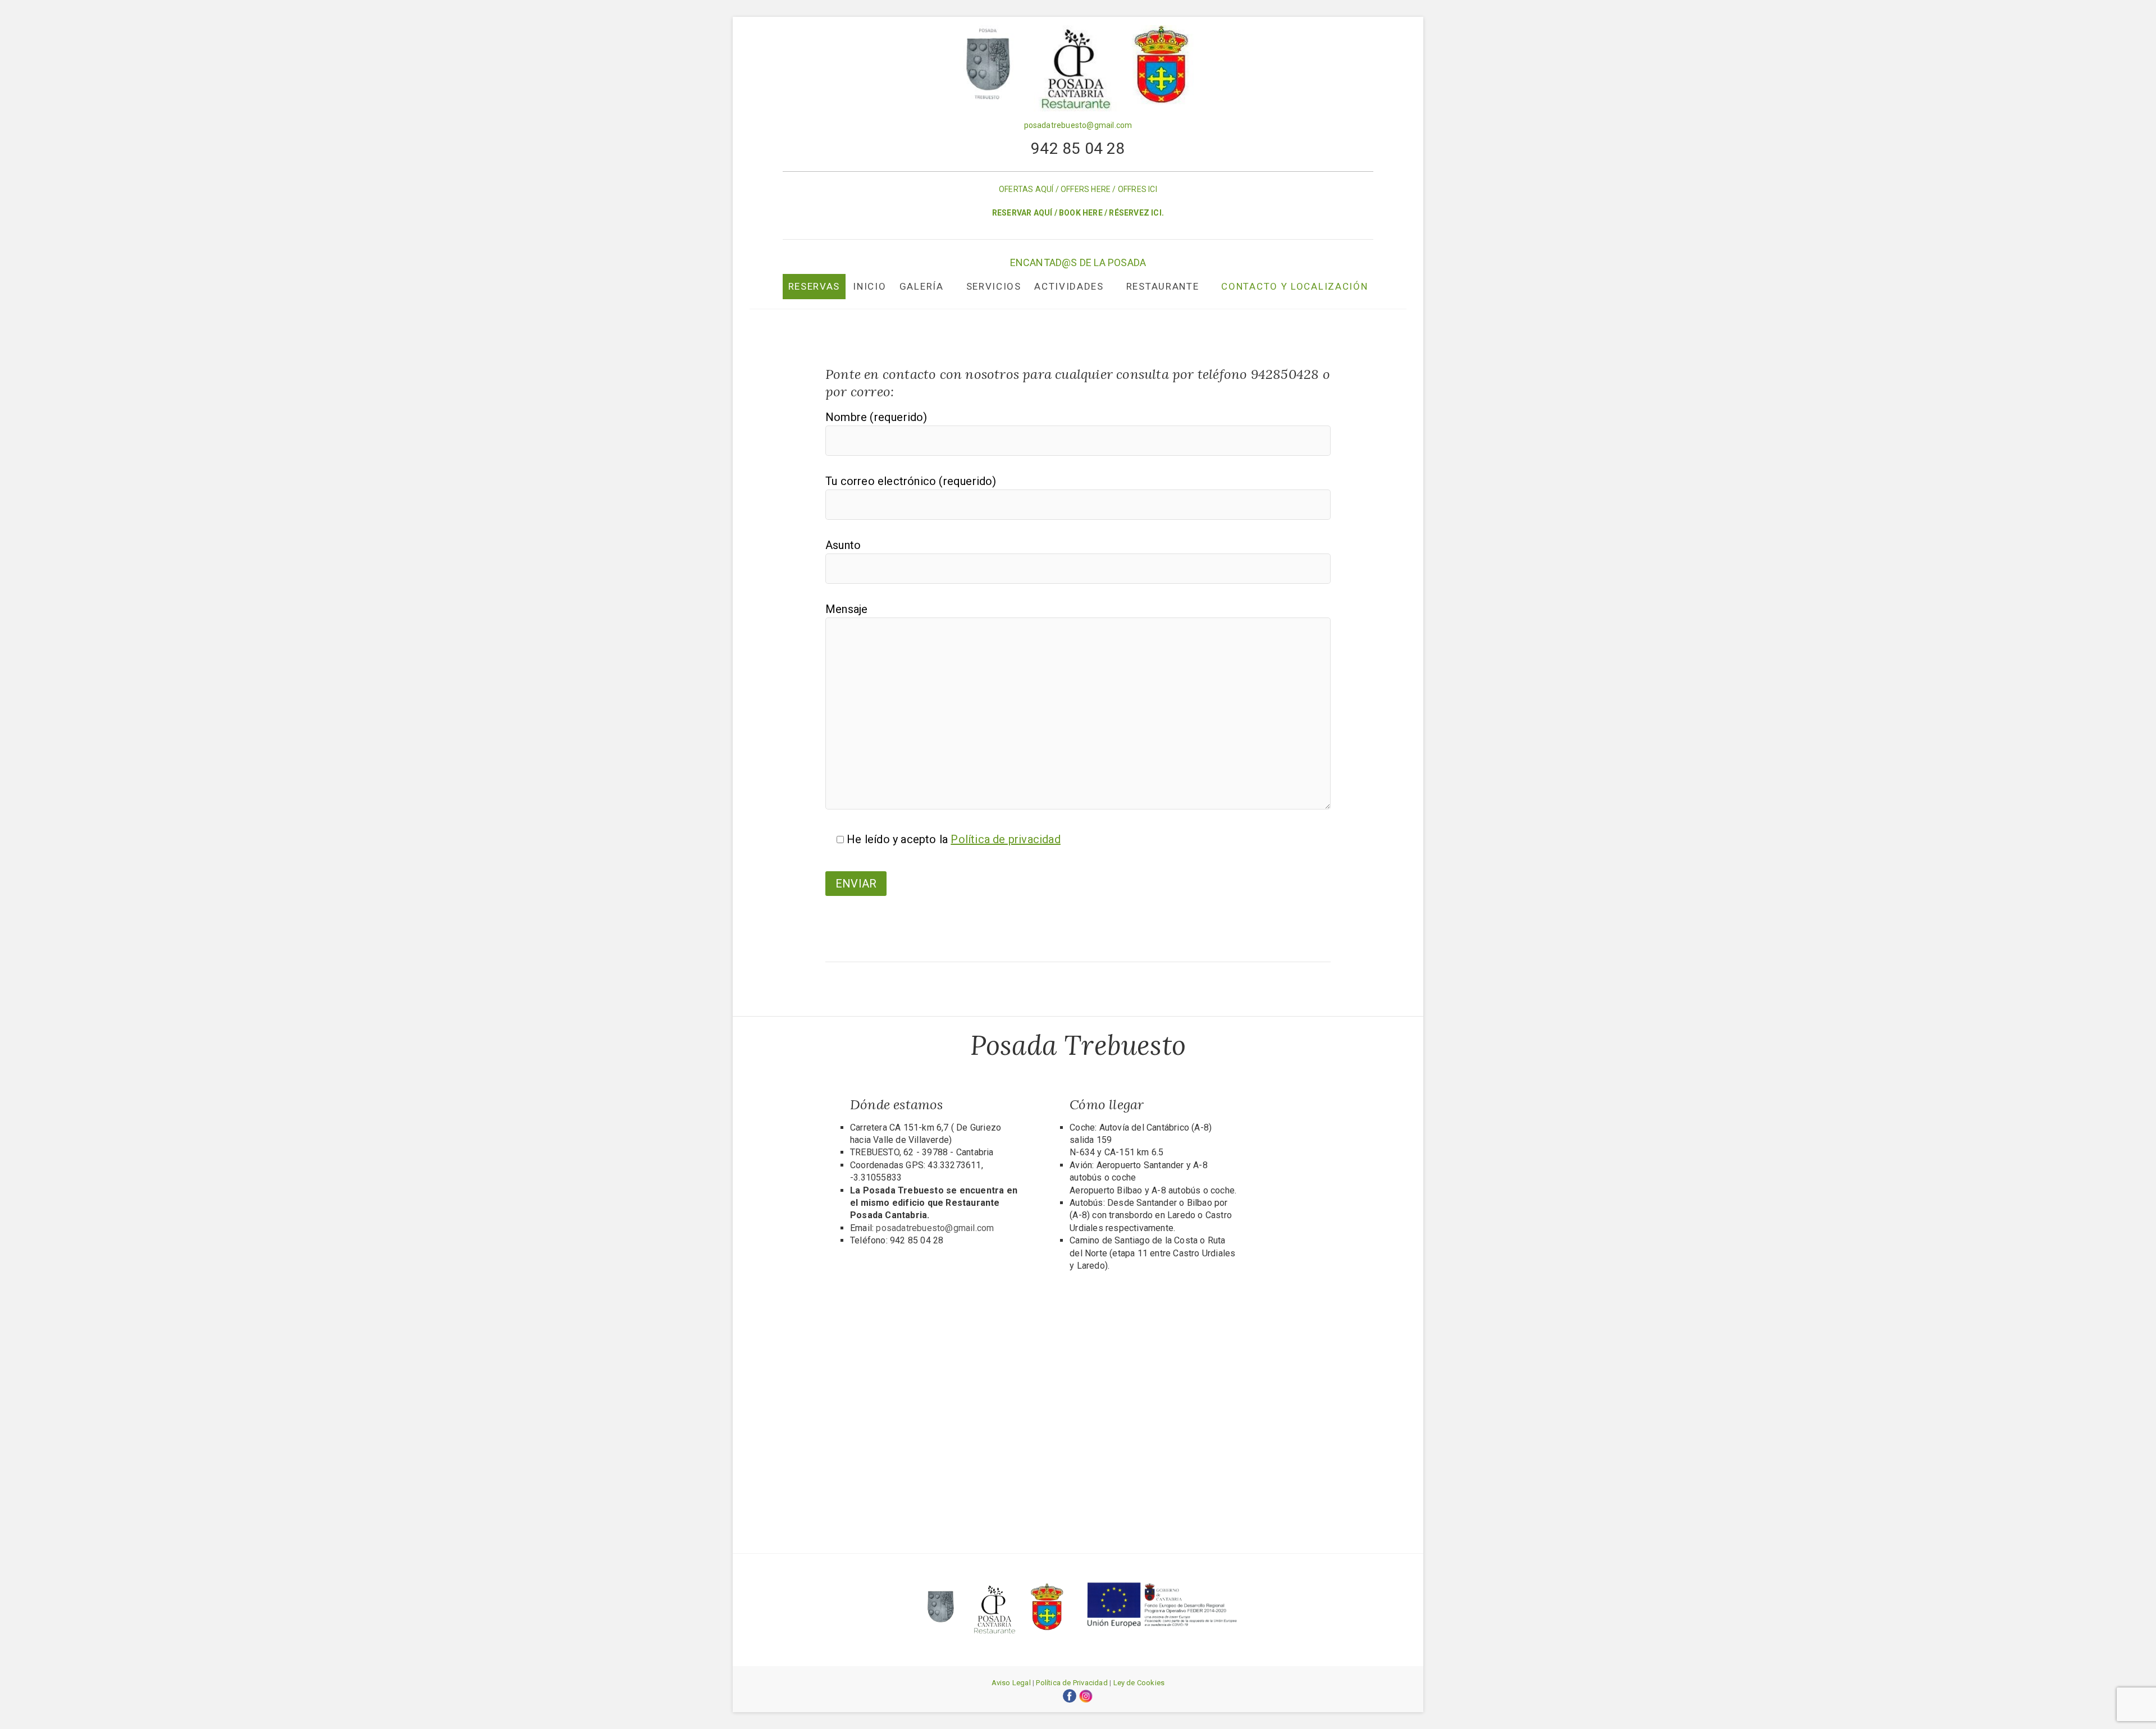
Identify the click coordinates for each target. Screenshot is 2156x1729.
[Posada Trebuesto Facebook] (1070, 1695)
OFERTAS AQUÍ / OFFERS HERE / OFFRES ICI (1078, 189)
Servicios (994, 286)
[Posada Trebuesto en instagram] (1086, 1695)
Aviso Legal (1011, 1683)
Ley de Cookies (1139, 1683)
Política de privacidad (1005, 839)
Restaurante (1163, 286)
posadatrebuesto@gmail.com (1078, 125)
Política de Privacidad (1072, 1683)
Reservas (814, 286)
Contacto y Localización (1294, 286)
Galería (922, 286)
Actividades (1069, 286)
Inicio (869, 286)
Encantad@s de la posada (1078, 262)
